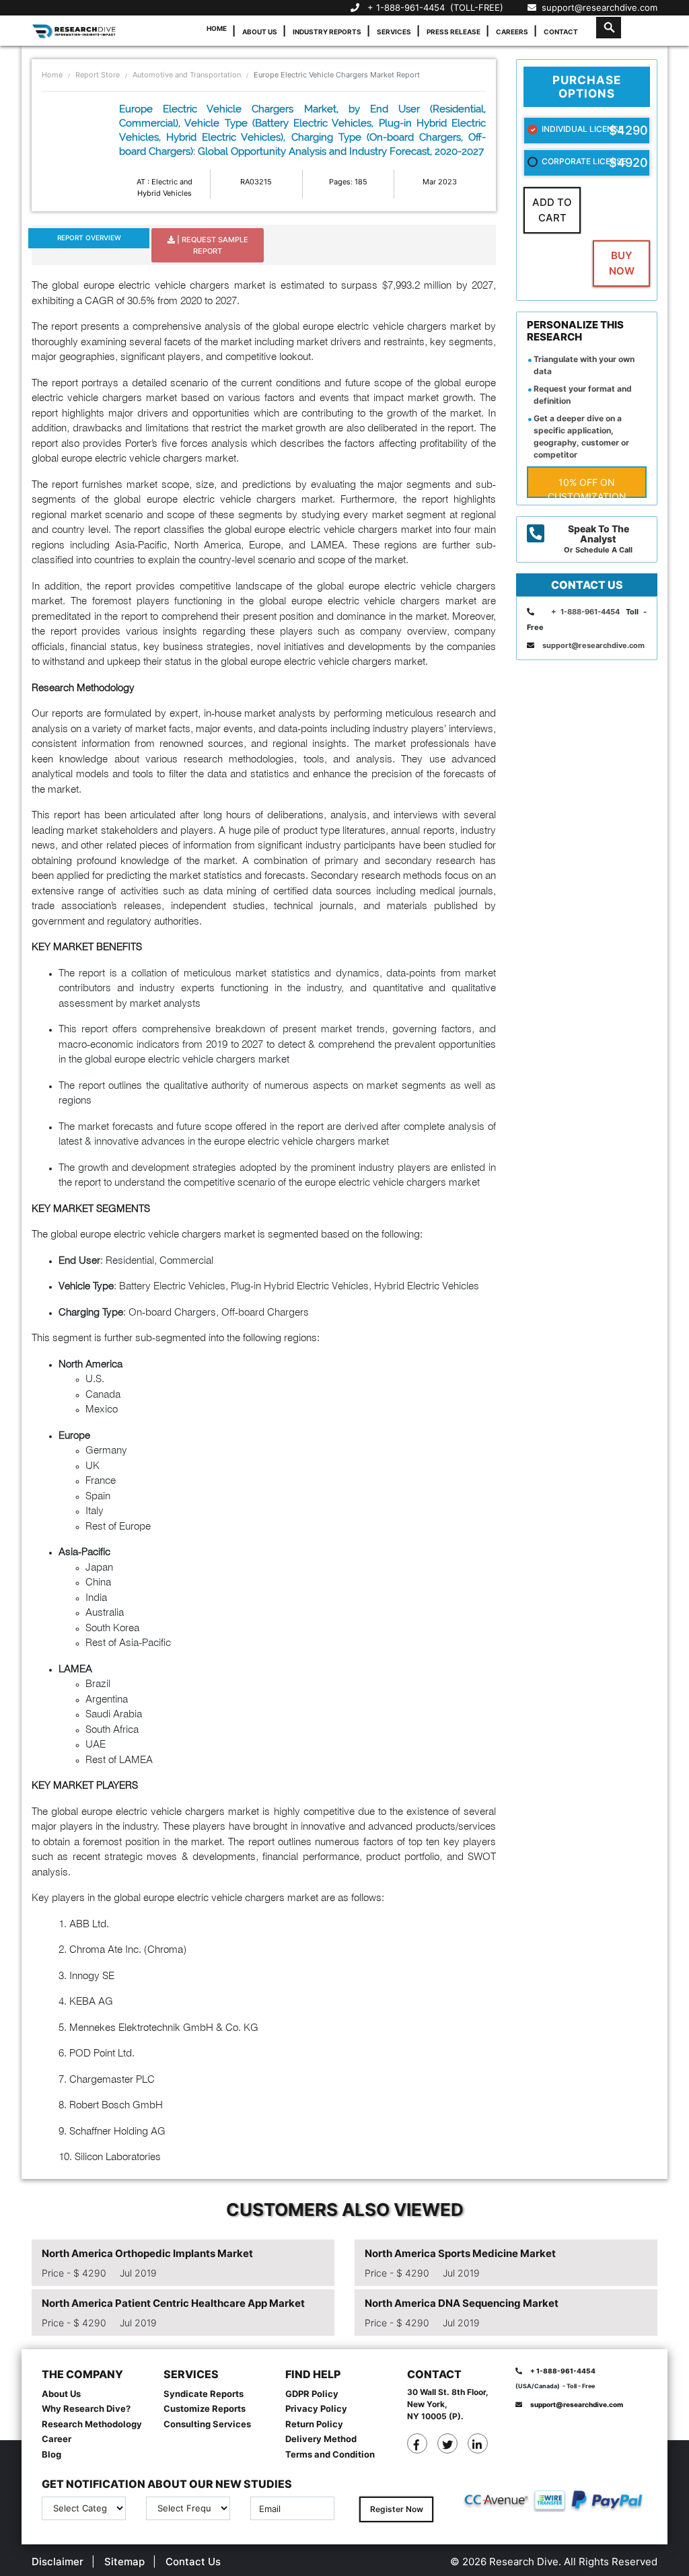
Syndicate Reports (204, 2394)
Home (217, 28)
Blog (51, 2454)
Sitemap (124, 2562)
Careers (512, 32)
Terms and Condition (330, 2454)
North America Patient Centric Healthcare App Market (173, 2303)
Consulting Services (207, 2424)
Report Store (98, 75)
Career (57, 2439)
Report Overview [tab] (89, 238)
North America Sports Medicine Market (460, 2253)
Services (394, 32)
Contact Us (193, 2562)
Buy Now (622, 263)
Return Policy (314, 2424)
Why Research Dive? (86, 2408)
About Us (260, 32)
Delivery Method (321, 2439)
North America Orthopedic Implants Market (147, 2253)
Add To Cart (552, 210)
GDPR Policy (312, 2394)
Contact (561, 32)
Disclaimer (58, 2562)
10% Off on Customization (587, 487)
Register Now (397, 2509)
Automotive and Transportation (187, 75)
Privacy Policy (316, 2408)
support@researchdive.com (597, 7)
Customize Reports (205, 2408)
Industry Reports (327, 32)
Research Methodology (92, 2424)
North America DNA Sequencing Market (462, 2303)
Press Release (454, 32)
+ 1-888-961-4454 (406, 7)
